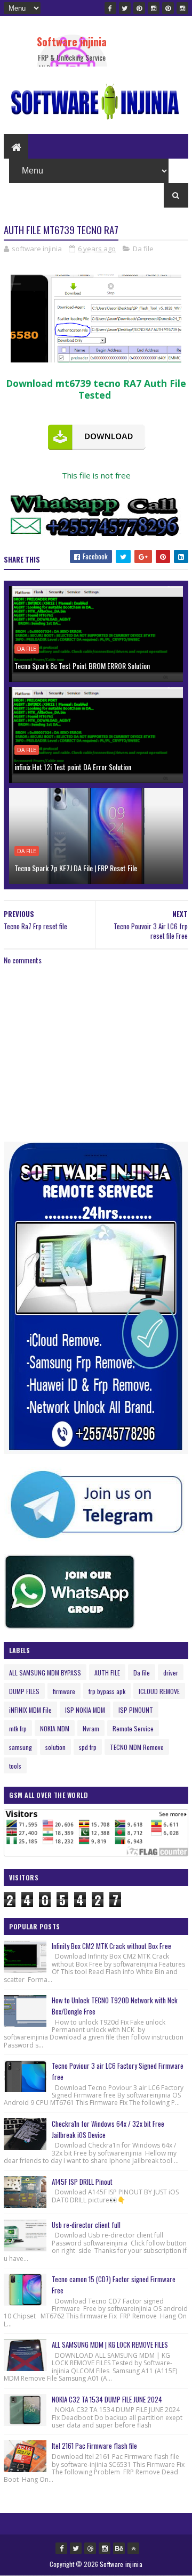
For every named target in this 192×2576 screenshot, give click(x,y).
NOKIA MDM (55, 1728)
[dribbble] (90, 2548)
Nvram (91, 1728)
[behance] (119, 2548)
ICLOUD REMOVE (159, 1691)
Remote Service (133, 1728)
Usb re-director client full (86, 2225)
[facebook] (110, 8)
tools (15, 1766)
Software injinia (72, 42)
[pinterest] (139, 8)
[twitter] (125, 8)
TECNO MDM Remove (137, 1747)
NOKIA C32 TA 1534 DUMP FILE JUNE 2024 (107, 2399)
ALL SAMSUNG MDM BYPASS (45, 1673)
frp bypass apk (107, 1691)
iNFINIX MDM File (30, 1710)
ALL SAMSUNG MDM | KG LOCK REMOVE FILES (110, 2344)
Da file (143, 249)
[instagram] (154, 8)
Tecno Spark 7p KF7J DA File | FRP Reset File (76, 868)
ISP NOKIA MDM (85, 1710)
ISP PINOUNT (136, 1710)
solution (55, 1747)
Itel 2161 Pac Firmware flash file (94, 2446)
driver (171, 1673)
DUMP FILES (24, 1691)
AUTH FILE (107, 1673)
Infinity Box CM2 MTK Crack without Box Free (111, 1946)
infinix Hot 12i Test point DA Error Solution (73, 767)
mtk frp (18, 1728)
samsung (21, 1747)
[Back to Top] (133, 2548)
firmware (64, 1691)
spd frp (88, 1747)
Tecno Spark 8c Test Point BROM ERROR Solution (82, 666)
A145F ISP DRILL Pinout (82, 2182)
